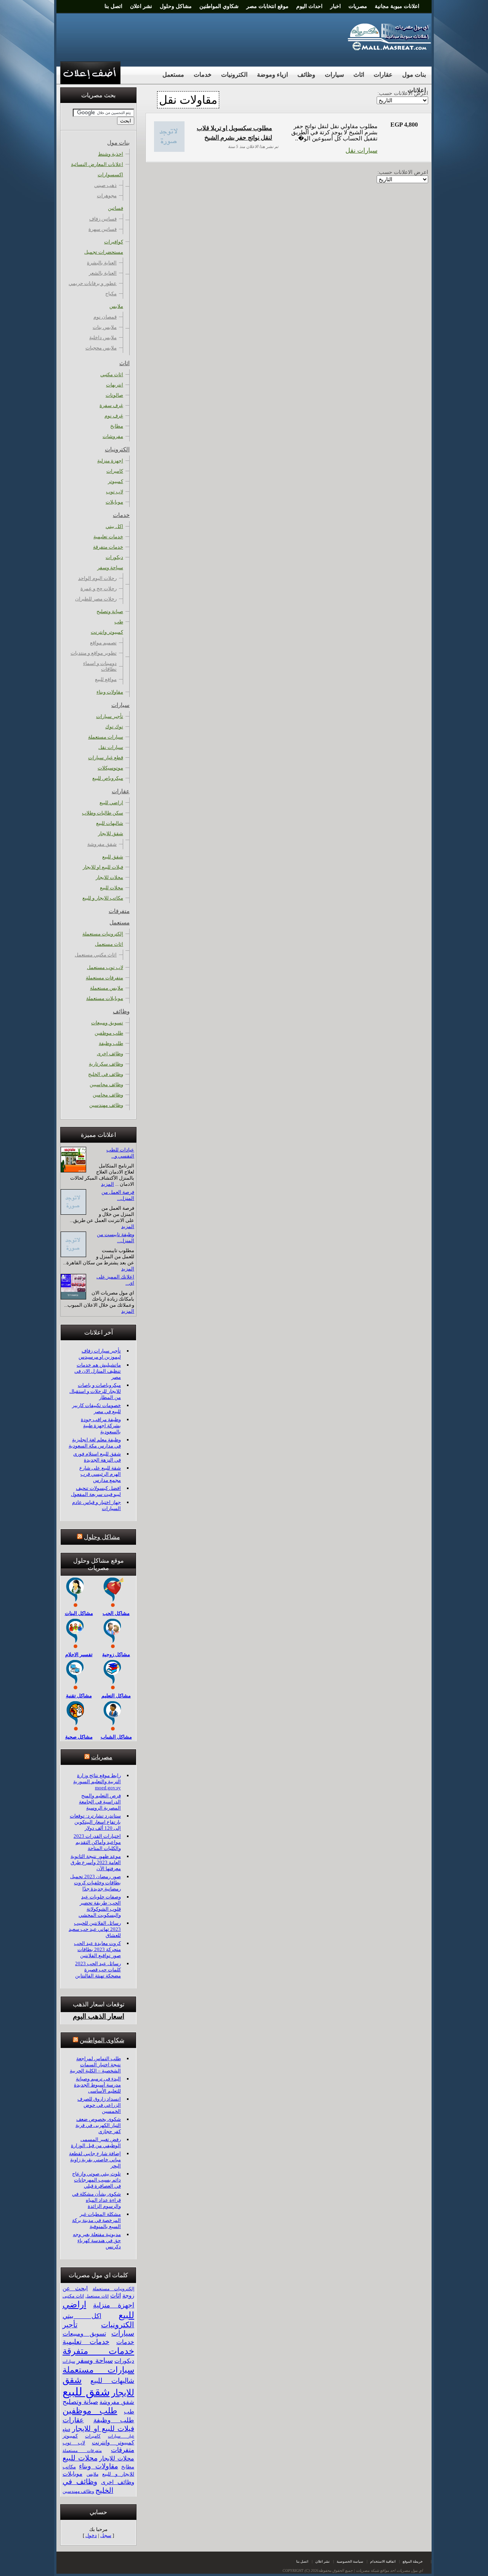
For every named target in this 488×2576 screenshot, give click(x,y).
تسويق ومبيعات (107, 1023)
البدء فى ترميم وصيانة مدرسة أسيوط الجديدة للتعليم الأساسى (97, 2085)
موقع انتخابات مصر (267, 6)
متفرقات (119, 911)
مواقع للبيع (106, 679)
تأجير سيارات (110, 716)
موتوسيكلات (110, 768)
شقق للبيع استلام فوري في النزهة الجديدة (97, 1457)
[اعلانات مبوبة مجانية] (390, 49)
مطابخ (117, 426)
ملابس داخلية (103, 337)
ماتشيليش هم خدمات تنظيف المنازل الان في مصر (98, 1371)
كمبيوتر (116, 481)
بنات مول (414, 75)
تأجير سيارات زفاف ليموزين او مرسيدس (100, 1354)
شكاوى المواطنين (102, 2040)
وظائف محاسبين (106, 1084)
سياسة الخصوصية (350, 2562)
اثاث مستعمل (109, 944)
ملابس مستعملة (107, 988)
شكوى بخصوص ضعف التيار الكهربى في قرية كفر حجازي (98, 2125)
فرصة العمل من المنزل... (118, 1195)
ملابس (116, 306)
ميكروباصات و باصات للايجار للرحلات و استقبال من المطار (95, 1391)
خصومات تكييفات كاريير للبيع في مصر (96, 1408)
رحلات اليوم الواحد (97, 578)
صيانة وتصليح (110, 611)
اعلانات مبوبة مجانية (397, 6)
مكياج (111, 294)
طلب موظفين (109, 1033)
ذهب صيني (105, 185)
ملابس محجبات (101, 348)
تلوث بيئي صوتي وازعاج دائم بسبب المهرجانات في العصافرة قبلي (96, 2180)
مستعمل (173, 75)
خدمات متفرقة (108, 547)
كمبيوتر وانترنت (107, 632)
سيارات (334, 75)
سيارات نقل (361, 151)
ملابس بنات (105, 327)
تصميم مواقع (103, 643)
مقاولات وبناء (110, 692)
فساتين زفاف (103, 219)
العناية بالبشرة (102, 263)
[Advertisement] (199, 36)
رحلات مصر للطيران (96, 599)
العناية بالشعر (103, 273)
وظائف (306, 75)
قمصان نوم (105, 317)
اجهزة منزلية (110, 461)
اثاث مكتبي (112, 374)
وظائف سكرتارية (106, 1064)
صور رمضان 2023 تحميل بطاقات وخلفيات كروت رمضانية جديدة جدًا (96, 1883)
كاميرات (115, 471)
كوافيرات (114, 242)
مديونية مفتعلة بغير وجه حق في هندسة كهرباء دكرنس (97, 2240)
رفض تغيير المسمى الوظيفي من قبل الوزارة (96, 2142)
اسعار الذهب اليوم (99, 2016)
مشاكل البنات (79, 1613)
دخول (91, 2535)
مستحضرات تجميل (104, 252)
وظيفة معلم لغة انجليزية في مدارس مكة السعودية (95, 1443)
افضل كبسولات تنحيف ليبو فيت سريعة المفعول (96, 1491)
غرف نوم (114, 416)
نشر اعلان (141, 6)
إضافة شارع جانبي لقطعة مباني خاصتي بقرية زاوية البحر (95, 2160)
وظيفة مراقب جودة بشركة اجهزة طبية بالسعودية (101, 1426)
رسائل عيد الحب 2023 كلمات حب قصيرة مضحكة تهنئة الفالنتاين (98, 1970)
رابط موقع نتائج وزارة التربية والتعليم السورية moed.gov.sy (97, 1781)
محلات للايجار (109, 877)
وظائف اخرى (110, 1054)
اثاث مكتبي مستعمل (96, 955)
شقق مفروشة (102, 844)
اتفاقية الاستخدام (383, 2562)
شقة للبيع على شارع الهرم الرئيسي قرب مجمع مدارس (100, 1474)
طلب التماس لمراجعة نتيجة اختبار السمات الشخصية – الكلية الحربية (95, 2065)
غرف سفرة (111, 405)
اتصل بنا (113, 6)
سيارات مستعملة (106, 737)
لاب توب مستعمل (105, 967)
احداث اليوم (309, 6)
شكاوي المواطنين (219, 6)
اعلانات (417, 90)
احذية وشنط (111, 154)
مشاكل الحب (116, 1613)
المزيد (108, 1184)
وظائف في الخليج (106, 1074)
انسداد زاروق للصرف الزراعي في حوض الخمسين (99, 2105)
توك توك (114, 727)
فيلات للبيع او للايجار (103, 867)
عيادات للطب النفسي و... (120, 1153)
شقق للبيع (113, 857)
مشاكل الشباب (116, 1737)
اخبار (335, 6)
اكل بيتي (114, 526)
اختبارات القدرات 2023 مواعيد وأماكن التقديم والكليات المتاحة (97, 1842)
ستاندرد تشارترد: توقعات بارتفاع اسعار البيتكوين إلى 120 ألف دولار (95, 1822)
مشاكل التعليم (116, 1696)
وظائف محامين (108, 1095)
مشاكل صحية (79, 1737)
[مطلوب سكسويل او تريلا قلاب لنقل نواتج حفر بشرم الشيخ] (169, 150)
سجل (106, 2535)
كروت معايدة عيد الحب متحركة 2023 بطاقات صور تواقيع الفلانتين (97, 1949)
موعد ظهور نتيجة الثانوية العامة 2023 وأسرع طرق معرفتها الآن (96, 1862)
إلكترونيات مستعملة (103, 934)
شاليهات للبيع (110, 823)
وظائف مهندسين (106, 1105)
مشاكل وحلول (176, 6)
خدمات (203, 75)
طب (119, 622)
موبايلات (114, 502)
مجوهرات (107, 196)
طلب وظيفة (111, 1043)
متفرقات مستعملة (104, 978)
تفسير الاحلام (79, 1654)
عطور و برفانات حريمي (93, 283)
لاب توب (115, 492)
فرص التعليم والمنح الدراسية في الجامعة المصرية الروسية (100, 1802)
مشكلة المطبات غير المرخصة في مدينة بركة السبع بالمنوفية (96, 2220)
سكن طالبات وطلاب (103, 813)
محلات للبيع (112, 888)
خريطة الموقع (413, 2562)
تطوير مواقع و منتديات (94, 653)
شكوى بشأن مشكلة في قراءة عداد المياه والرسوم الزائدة (96, 2200)
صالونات (114, 395)
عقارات (383, 75)
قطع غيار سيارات (106, 758)
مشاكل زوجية (116, 1654)
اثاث (359, 75)
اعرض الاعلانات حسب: (403, 172)
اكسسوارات (110, 175)
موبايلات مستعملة (105, 998)
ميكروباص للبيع (108, 778)
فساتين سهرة (103, 229)
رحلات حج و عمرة (99, 588)
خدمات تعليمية (108, 537)
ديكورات (114, 557)
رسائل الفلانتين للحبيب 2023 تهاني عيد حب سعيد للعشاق (95, 1929)
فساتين (116, 208)
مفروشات (113, 436)
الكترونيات (234, 75)
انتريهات (115, 385)
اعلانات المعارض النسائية (97, 164)
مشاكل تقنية (79, 1696)
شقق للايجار (111, 833)
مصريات (358, 6)
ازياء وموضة (272, 75)
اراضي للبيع (111, 803)
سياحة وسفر (110, 568)
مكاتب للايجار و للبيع (103, 898)
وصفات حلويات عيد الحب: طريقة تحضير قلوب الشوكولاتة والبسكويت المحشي (100, 1906)
